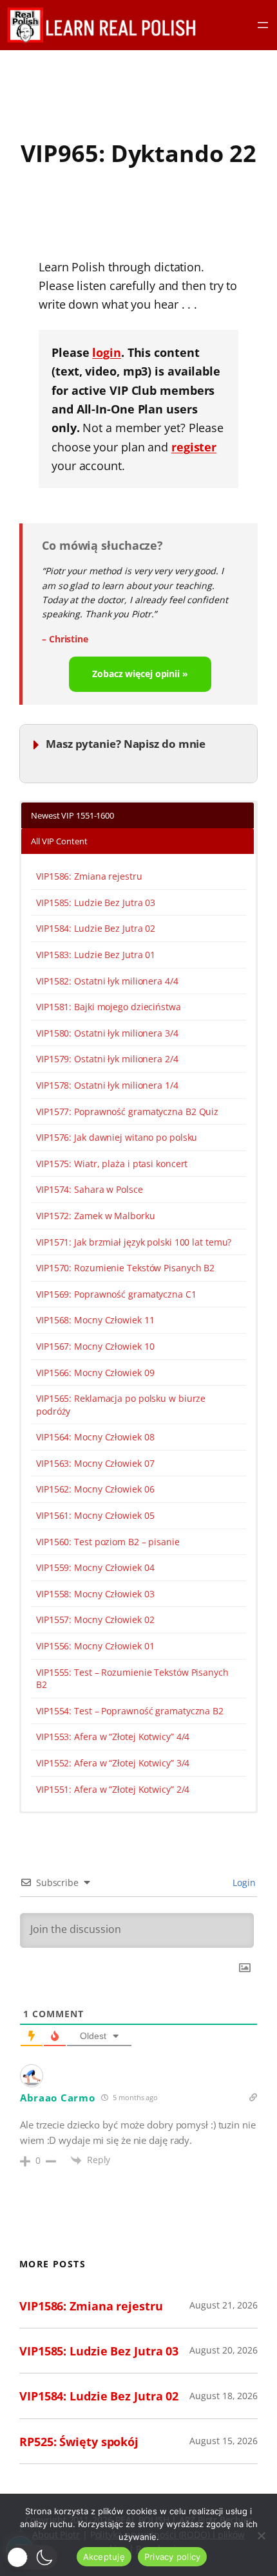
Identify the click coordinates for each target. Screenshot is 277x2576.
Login (243, 1882)
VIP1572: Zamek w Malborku (96, 1216)
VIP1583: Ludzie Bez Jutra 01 (96, 955)
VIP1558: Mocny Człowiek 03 (95, 1594)
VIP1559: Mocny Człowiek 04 (95, 1567)
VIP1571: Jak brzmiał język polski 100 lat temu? (134, 1242)
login (107, 352)
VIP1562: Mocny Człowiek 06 (95, 1489)
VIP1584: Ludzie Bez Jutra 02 (96, 928)
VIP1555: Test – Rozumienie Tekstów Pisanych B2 (132, 1679)
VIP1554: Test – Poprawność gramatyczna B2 (130, 1711)
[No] (261, 2535)
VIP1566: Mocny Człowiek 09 (95, 1373)
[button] (32, 2557)
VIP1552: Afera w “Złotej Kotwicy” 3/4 (113, 1763)
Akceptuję (104, 2557)
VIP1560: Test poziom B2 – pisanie (108, 1542)
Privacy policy (173, 2557)
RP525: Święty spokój (79, 2441)
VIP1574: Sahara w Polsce (90, 1189)
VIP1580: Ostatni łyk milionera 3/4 (107, 1033)
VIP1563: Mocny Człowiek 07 (95, 1463)
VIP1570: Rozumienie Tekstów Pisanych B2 (125, 1268)
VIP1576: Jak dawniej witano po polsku (117, 1137)
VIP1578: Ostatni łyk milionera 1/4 (107, 1085)
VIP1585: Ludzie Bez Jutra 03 (96, 903)
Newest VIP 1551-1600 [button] (72, 815)
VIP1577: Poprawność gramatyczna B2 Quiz (127, 1111)
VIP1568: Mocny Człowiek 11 (95, 1320)
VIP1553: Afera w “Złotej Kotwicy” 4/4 (113, 1737)
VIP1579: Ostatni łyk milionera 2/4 (107, 1059)
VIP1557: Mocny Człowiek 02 (95, 1619)
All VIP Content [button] (59, 841)
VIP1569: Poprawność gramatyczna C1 (116, 1294)
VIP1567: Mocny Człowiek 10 (95, 1346)
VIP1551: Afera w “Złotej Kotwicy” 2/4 (113, 1789)
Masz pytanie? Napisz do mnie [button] (126, 744)
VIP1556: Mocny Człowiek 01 (95, 1646)
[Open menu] (263, 25)
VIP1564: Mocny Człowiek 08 (95, 1437)
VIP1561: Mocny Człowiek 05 (95, 1515)
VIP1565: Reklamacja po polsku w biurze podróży (121, 1405)
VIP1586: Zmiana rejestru (89, 876)
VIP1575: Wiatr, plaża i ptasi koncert (112, 1164)
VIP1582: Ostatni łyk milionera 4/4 (107, 981)
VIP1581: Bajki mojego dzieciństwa (109, 1007)
